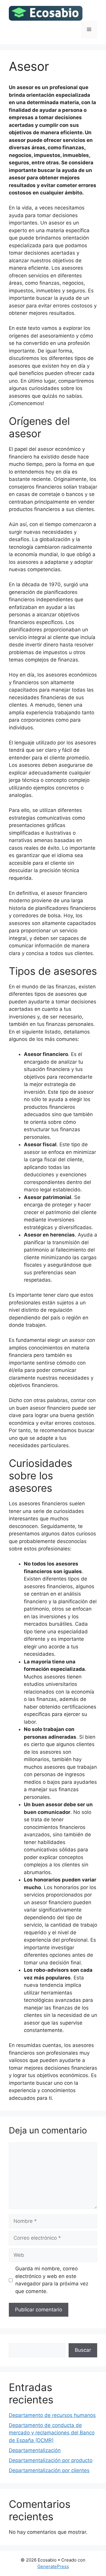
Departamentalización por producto (51, 2460)
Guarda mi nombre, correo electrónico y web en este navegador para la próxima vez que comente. (52, 2280)
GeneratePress (53, 2566)
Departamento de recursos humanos (52, 2415)
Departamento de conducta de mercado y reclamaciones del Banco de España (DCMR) (52, 2433)
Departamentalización (35, 2450)
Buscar (83, 2350)
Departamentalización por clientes (49, 2470)
